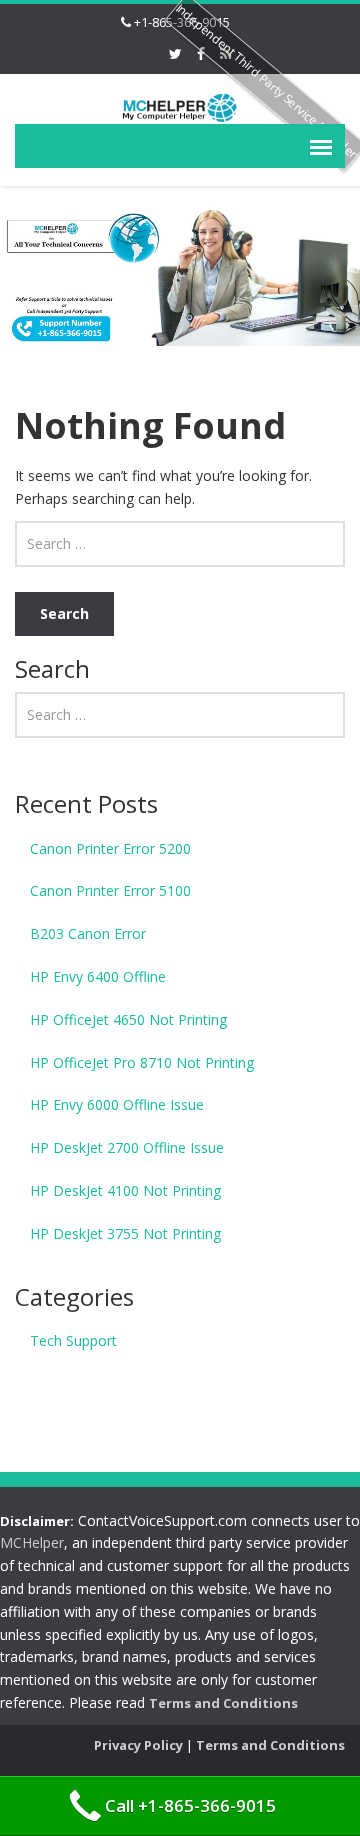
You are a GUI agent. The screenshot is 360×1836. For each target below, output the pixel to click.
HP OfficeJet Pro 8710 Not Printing (142, 1062)
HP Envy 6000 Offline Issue (117, 1104)
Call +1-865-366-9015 (190, 1805)
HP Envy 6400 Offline (98, 976)
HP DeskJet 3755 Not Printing (125, 1233)
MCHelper (32, 1542)
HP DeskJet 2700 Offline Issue (127, 1147)
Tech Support (73, 1340)
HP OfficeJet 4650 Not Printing (128, 1019)
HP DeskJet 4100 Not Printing (125, 1190)
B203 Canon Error (88, 933)
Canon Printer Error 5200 (110, 848)
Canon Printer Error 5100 (110, 890)
